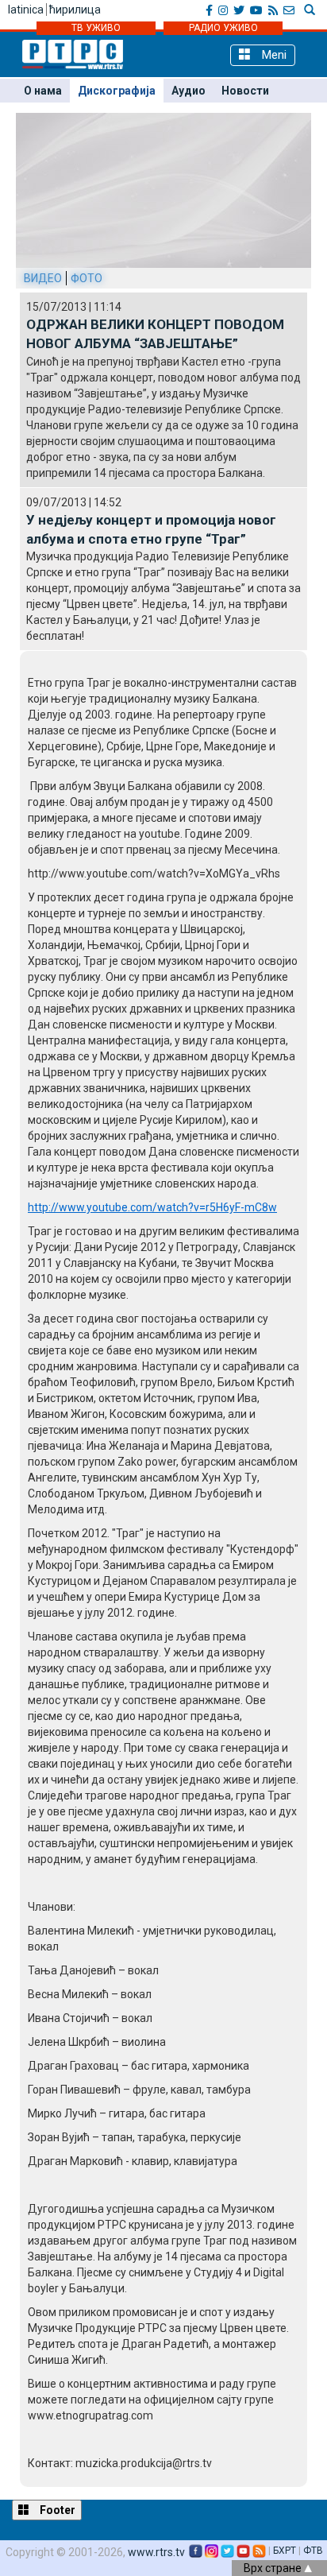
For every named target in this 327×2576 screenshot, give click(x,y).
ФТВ (313, 2551)
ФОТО (87, 278)
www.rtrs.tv (156, 2552)
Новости (245, 91)
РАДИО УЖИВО (223, 28)
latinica (26, 10)
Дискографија (117, 91)
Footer (56, 2510)
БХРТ (285, 2551)
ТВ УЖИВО (96, 28)
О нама (43, 91)
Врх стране (274, 2568)
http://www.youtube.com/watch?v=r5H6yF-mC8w (152, 1207)
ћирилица (75, 10)
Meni (273, 55)
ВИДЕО (43, 278)
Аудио (189, 91)
